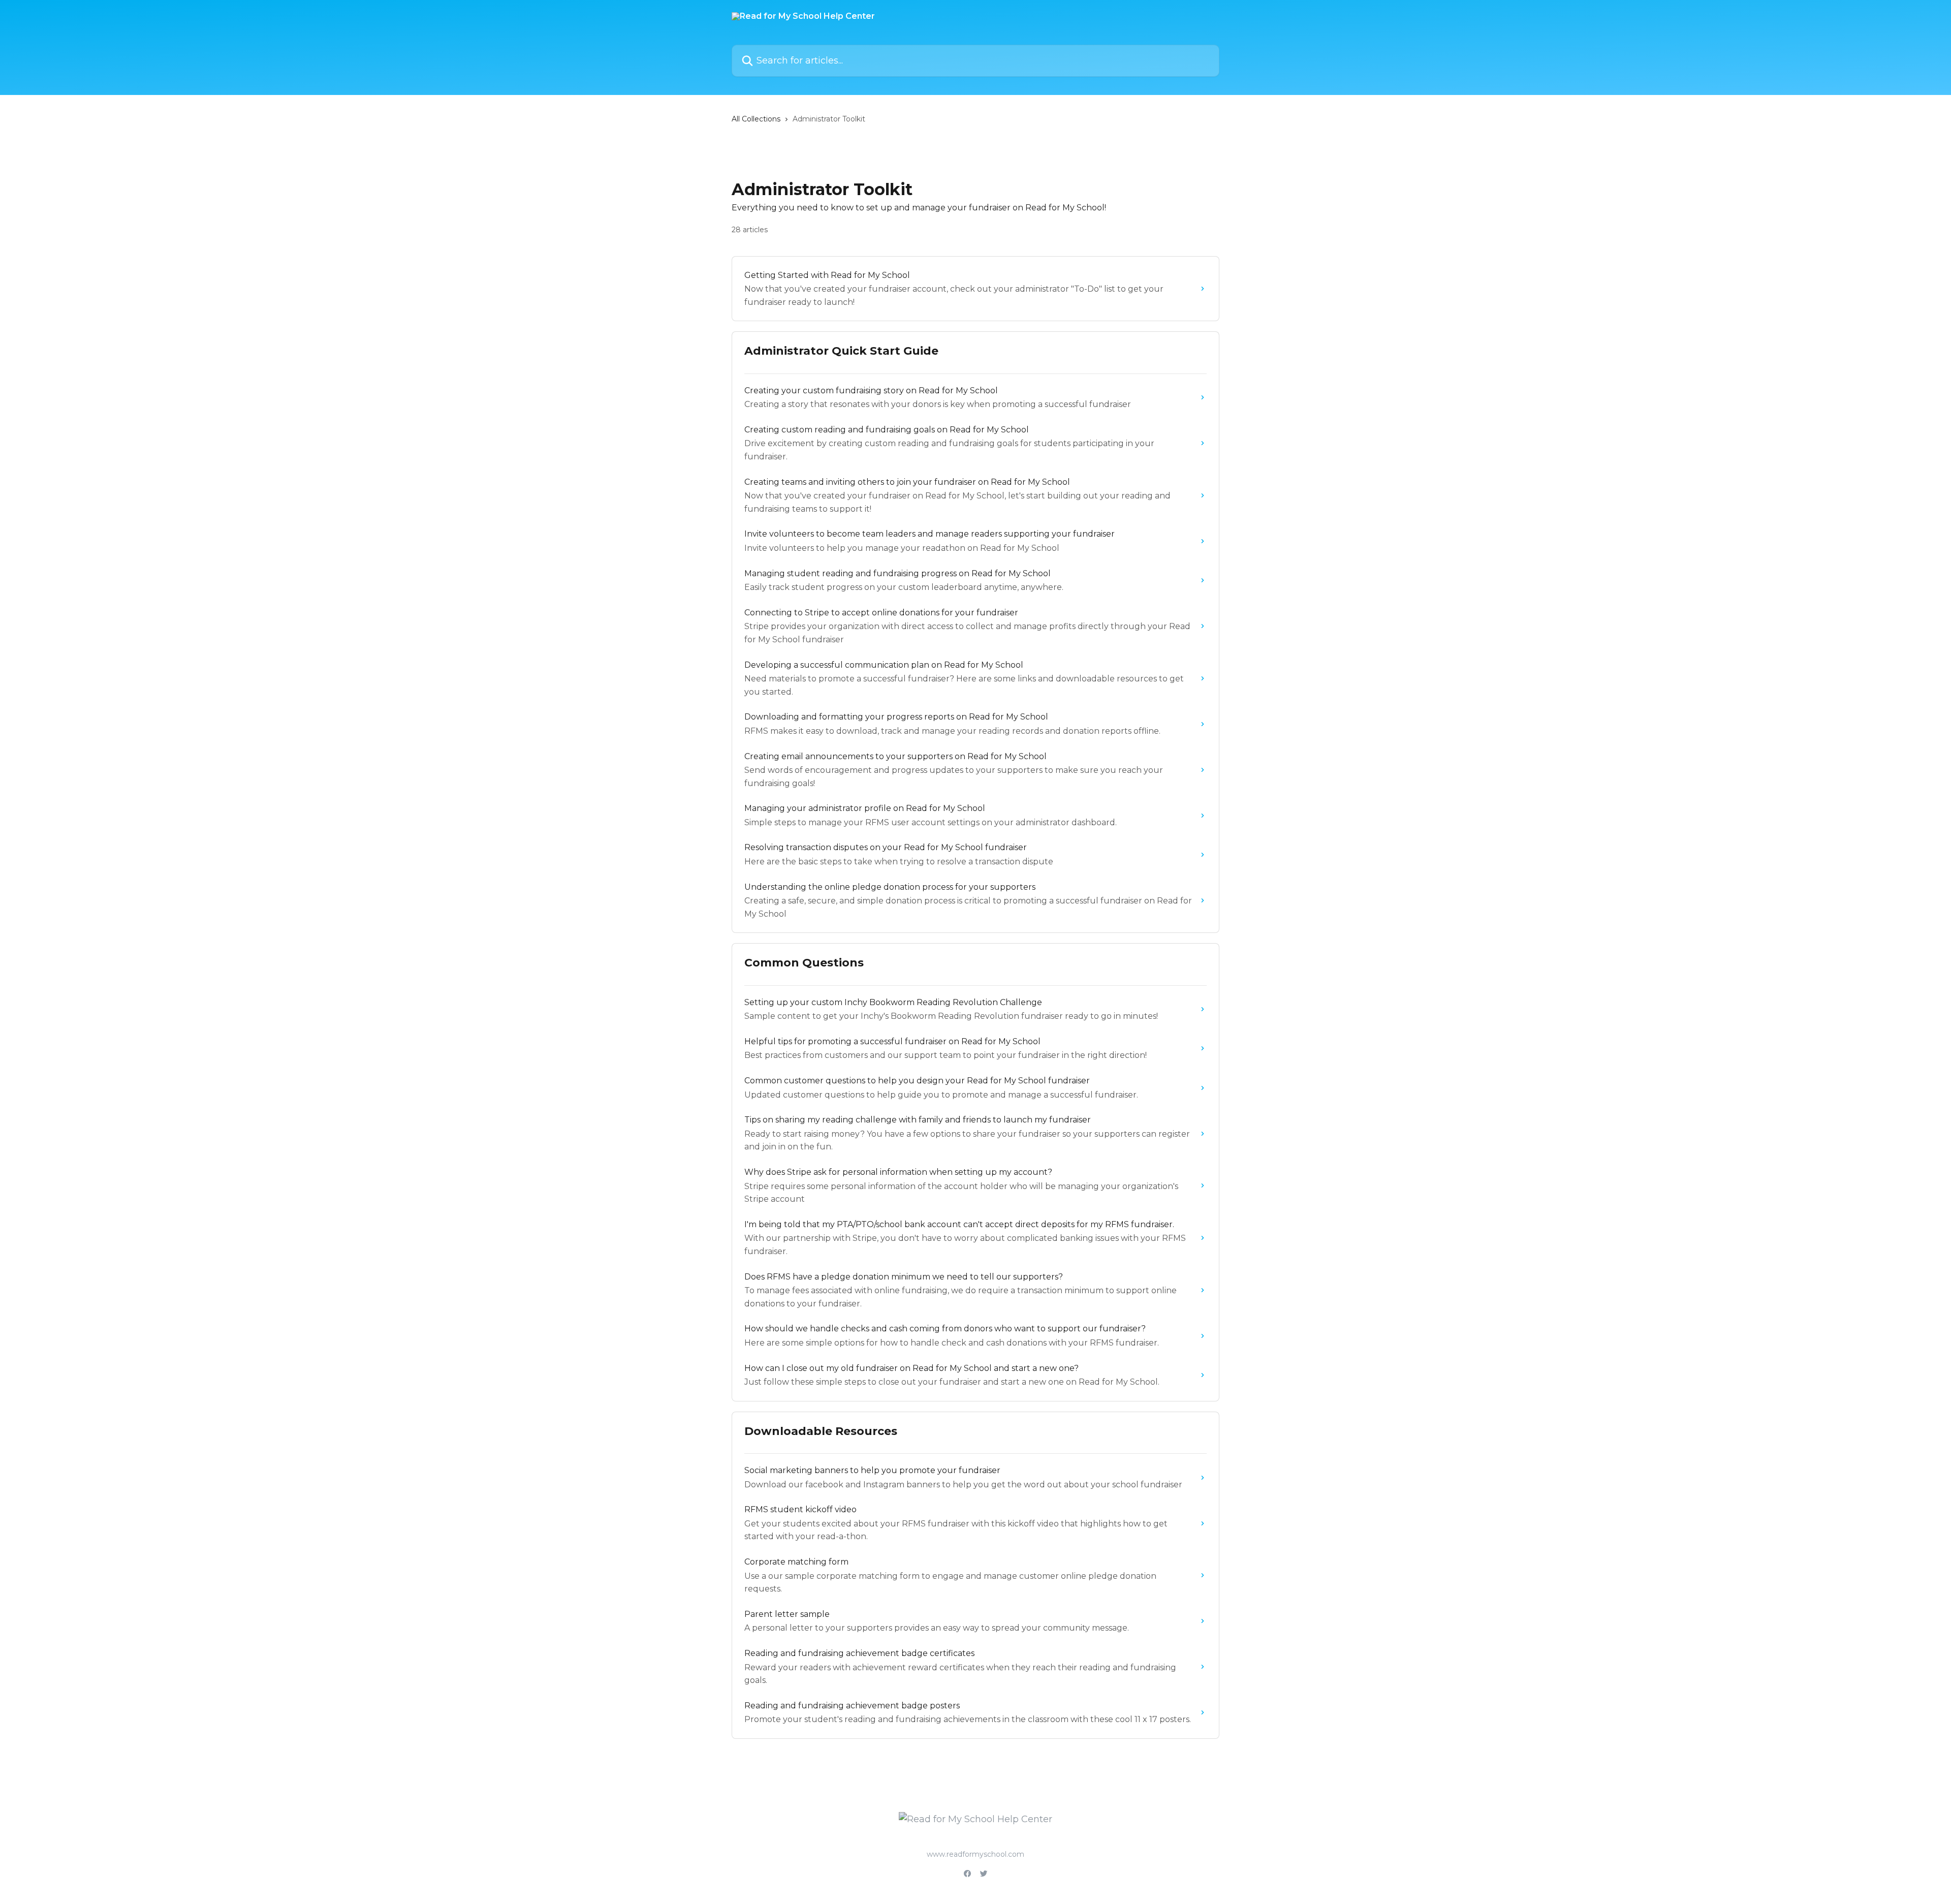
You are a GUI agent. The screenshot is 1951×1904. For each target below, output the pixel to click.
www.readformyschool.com (975, 1854)
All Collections (756, 119)
